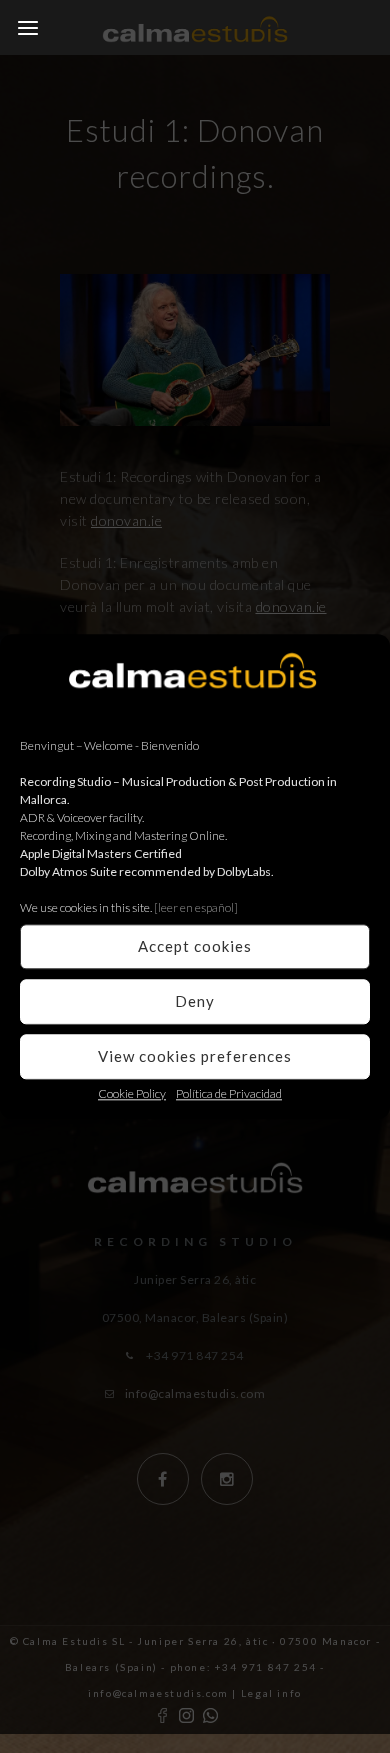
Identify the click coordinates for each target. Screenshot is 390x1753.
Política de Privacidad (229, 1093)
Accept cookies (195, 946)
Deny (195, 1001)
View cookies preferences (195, 1056)
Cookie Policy (132, 1093)
